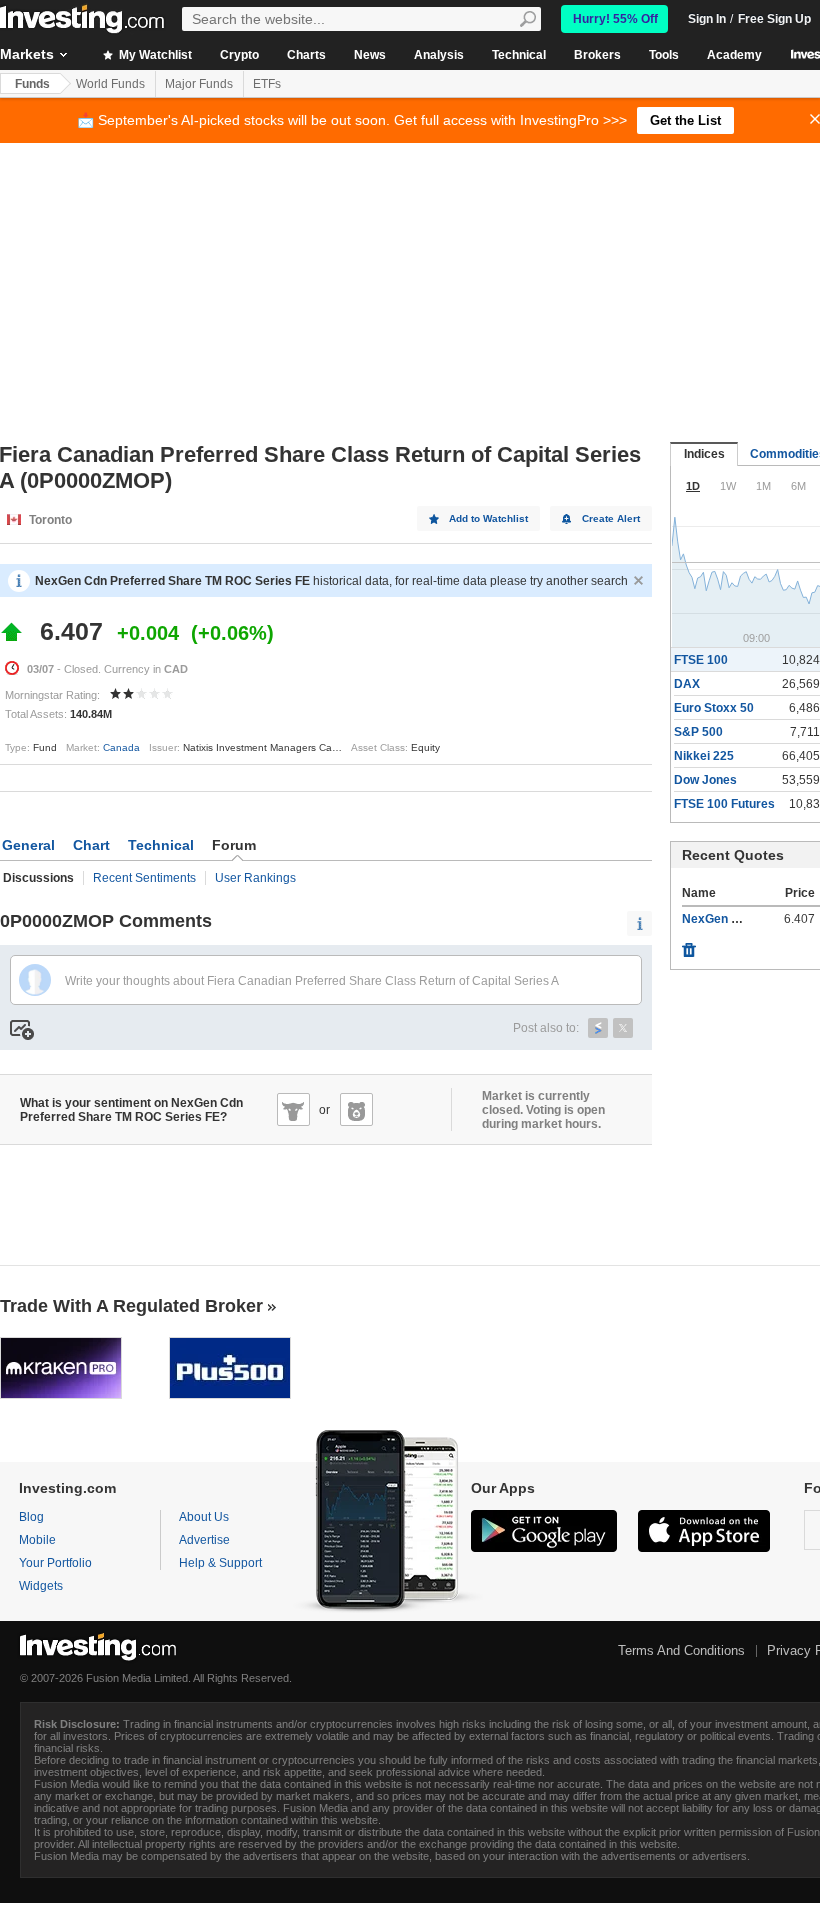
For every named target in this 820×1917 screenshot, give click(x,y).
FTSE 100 (701, 660)
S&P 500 (698, 732)
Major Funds (199, 84)
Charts (306, 55)
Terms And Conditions (681, 1650)
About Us (204, 1517)
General (28, 845)
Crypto (239, 55)
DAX (687, 684)
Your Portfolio (55, 1563)
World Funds (110, 84)
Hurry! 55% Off (615, 19)
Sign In (707, 19)
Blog (31, 1517)
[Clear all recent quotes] (689, 945)
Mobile (37, 1540)
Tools (664, 55)
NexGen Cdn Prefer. (738, 919)
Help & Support (220, 1563)
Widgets (41, 1586)
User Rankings (255, 878)
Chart (91, 845)
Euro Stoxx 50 (714, 708)
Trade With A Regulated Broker (131, 1306)
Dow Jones (705, 780)
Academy (734, 55)
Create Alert (611, 518)
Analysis (439, 55)
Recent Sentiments (144, 878)
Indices (704, 454)
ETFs (267, 84)
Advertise (204, 1540)
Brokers (597, 55)
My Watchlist (154, 55)
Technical (519, 55)
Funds (32, 84)
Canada (121, 747)
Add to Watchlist (488, 518)
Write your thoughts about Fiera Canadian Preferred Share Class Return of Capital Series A (312, 981)
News (370, 55)
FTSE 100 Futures (724, 804)
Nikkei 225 (704, 756)
